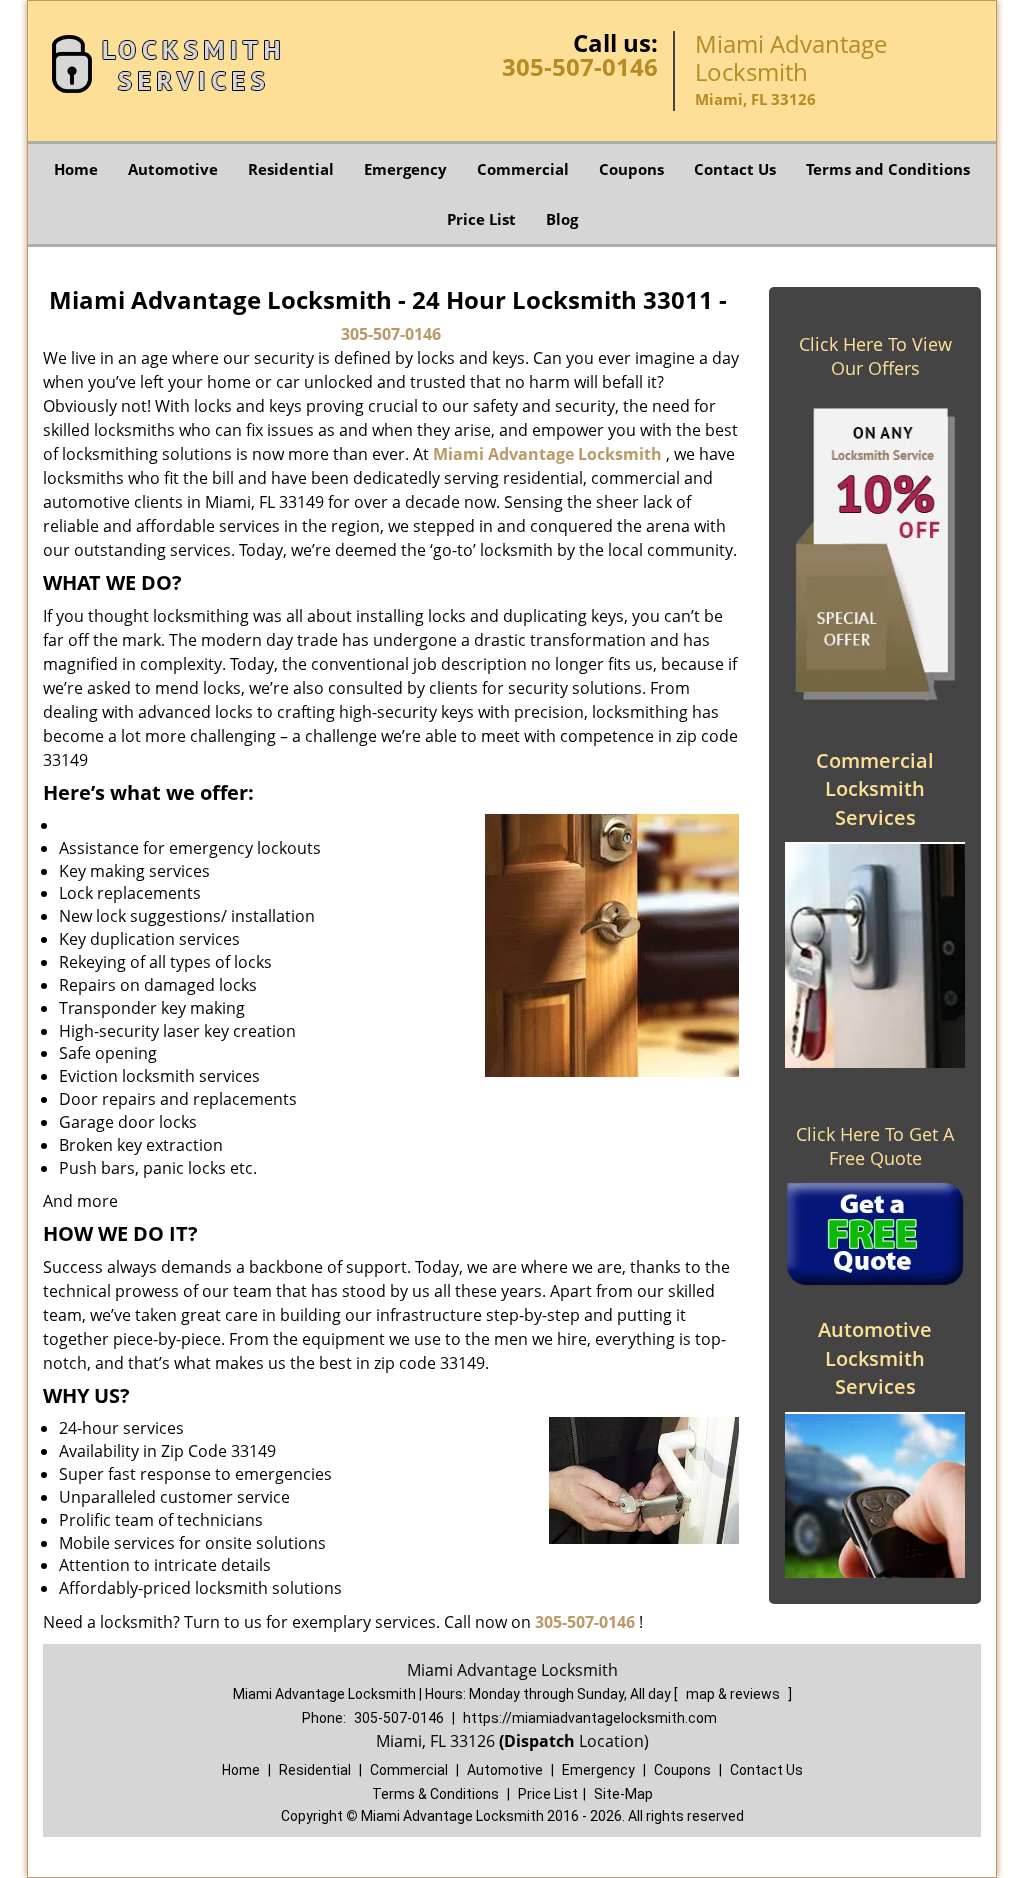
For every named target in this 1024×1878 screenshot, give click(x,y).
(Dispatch (539, 1741)
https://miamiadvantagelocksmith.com (590, 1718)
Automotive (173, 169)
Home (76, 169)
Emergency (405, 169)
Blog (562, 219)
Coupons (631, 169)
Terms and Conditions (888, 169)
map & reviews (734, 1694)
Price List (481, 219)
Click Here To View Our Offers (875, 356)
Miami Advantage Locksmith (547, 454)
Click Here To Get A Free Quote (875, 1146)
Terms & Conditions (435, 1794)
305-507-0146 (580, 66)
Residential (291, 169)
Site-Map (623, 1794)
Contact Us (735, 169)
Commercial (523, 169)
